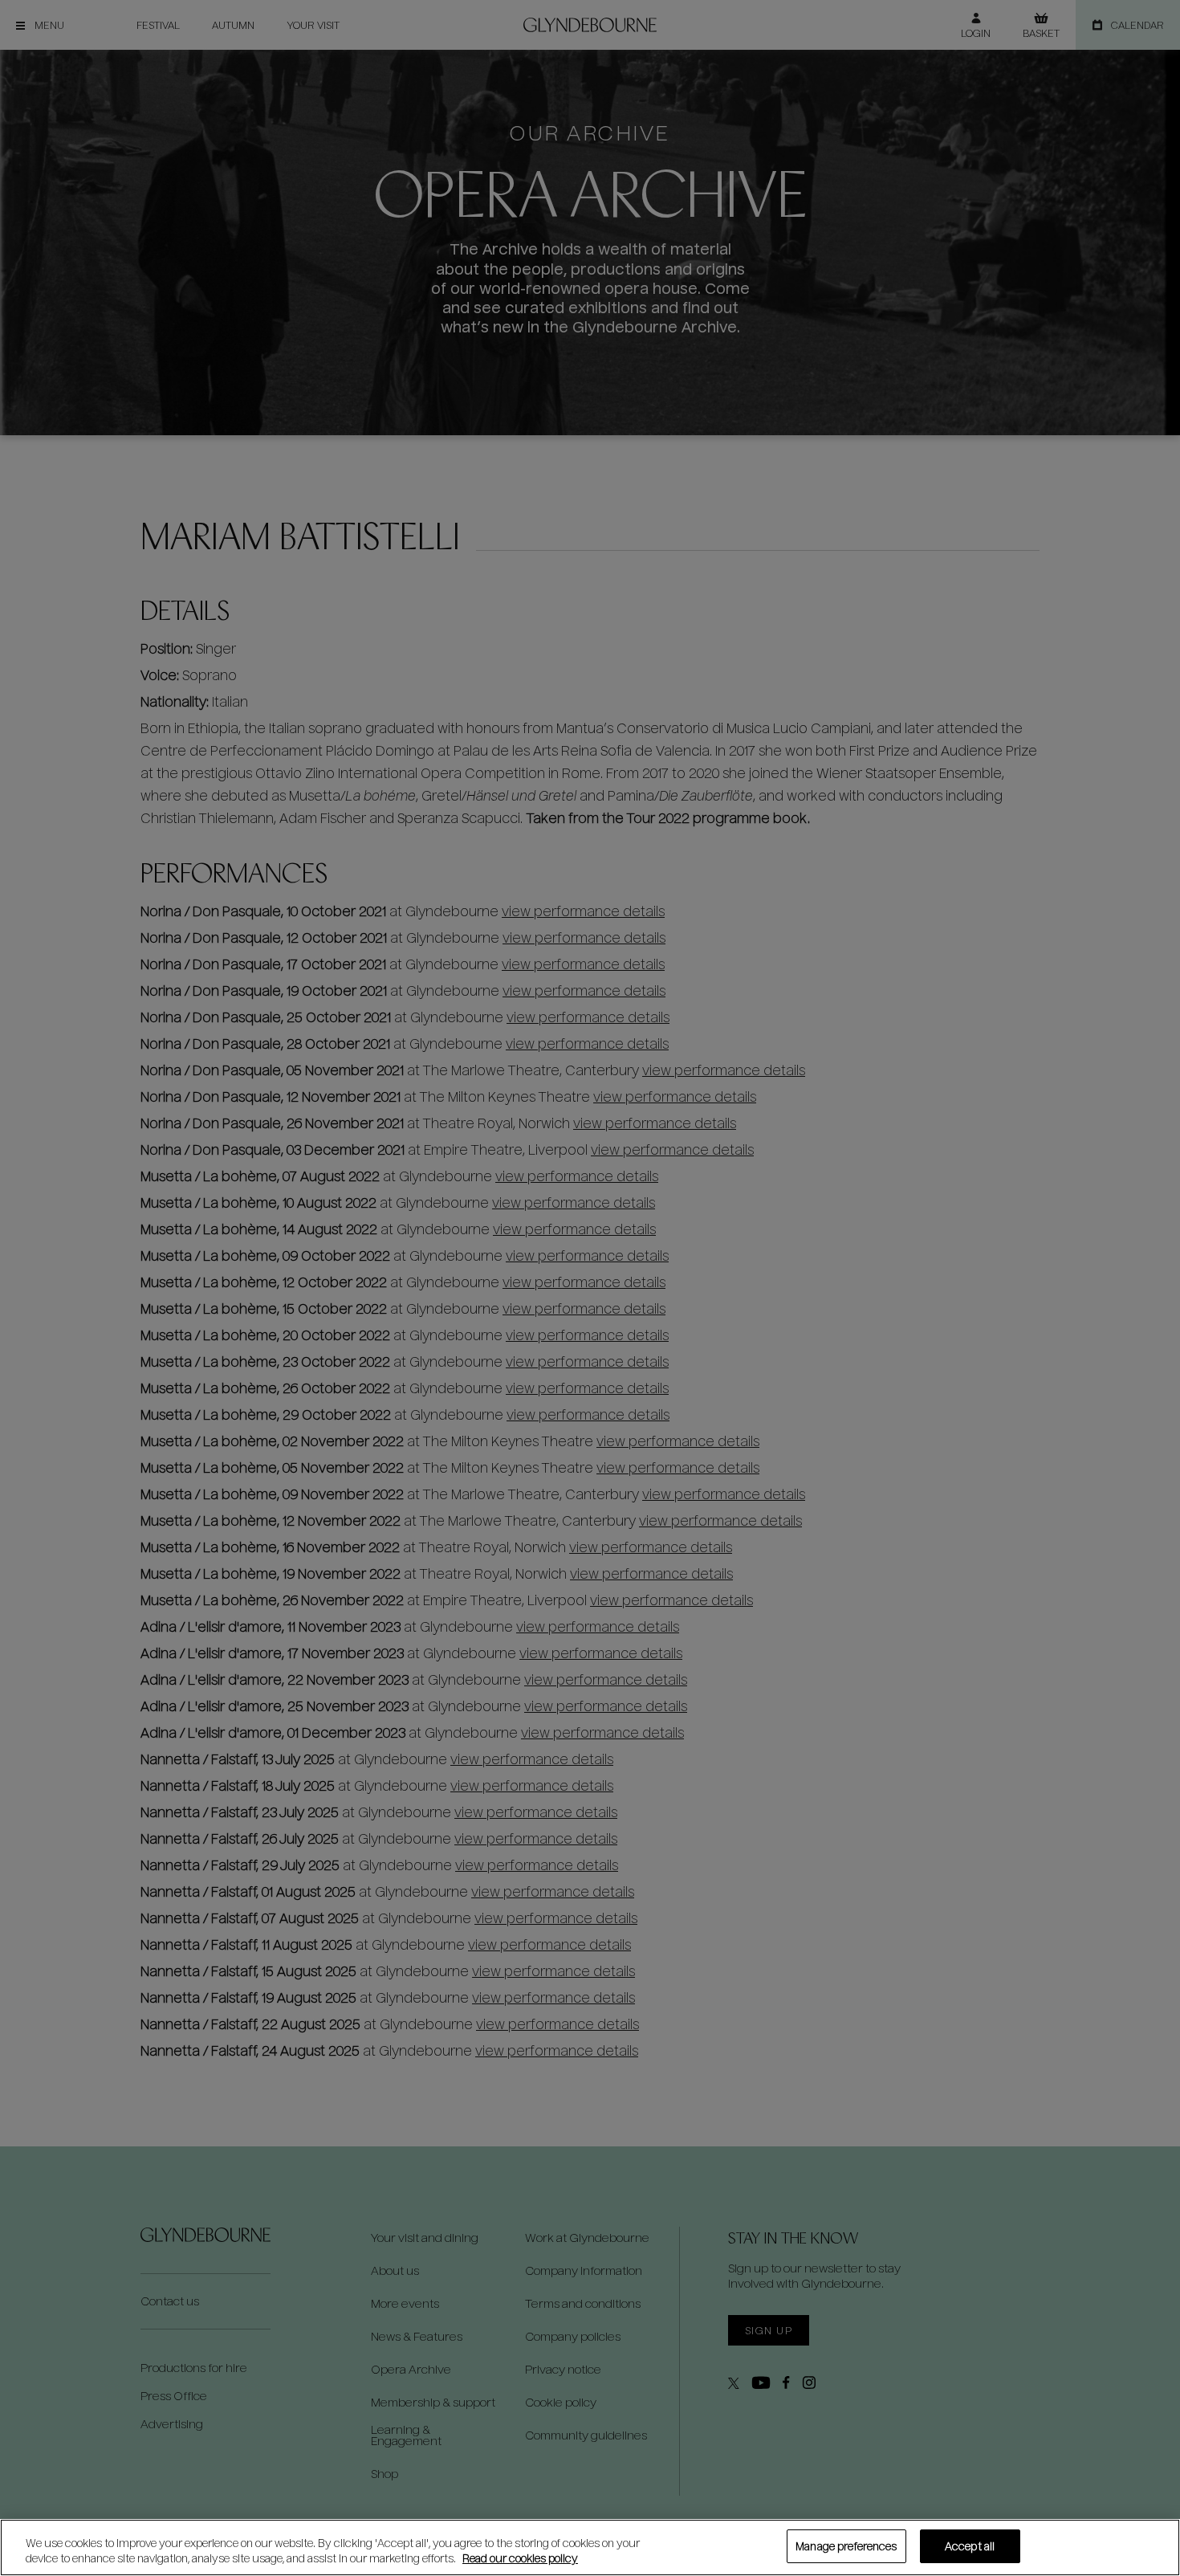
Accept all (970, 2546)
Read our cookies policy (520, 2559)
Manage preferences (846, 2546)
